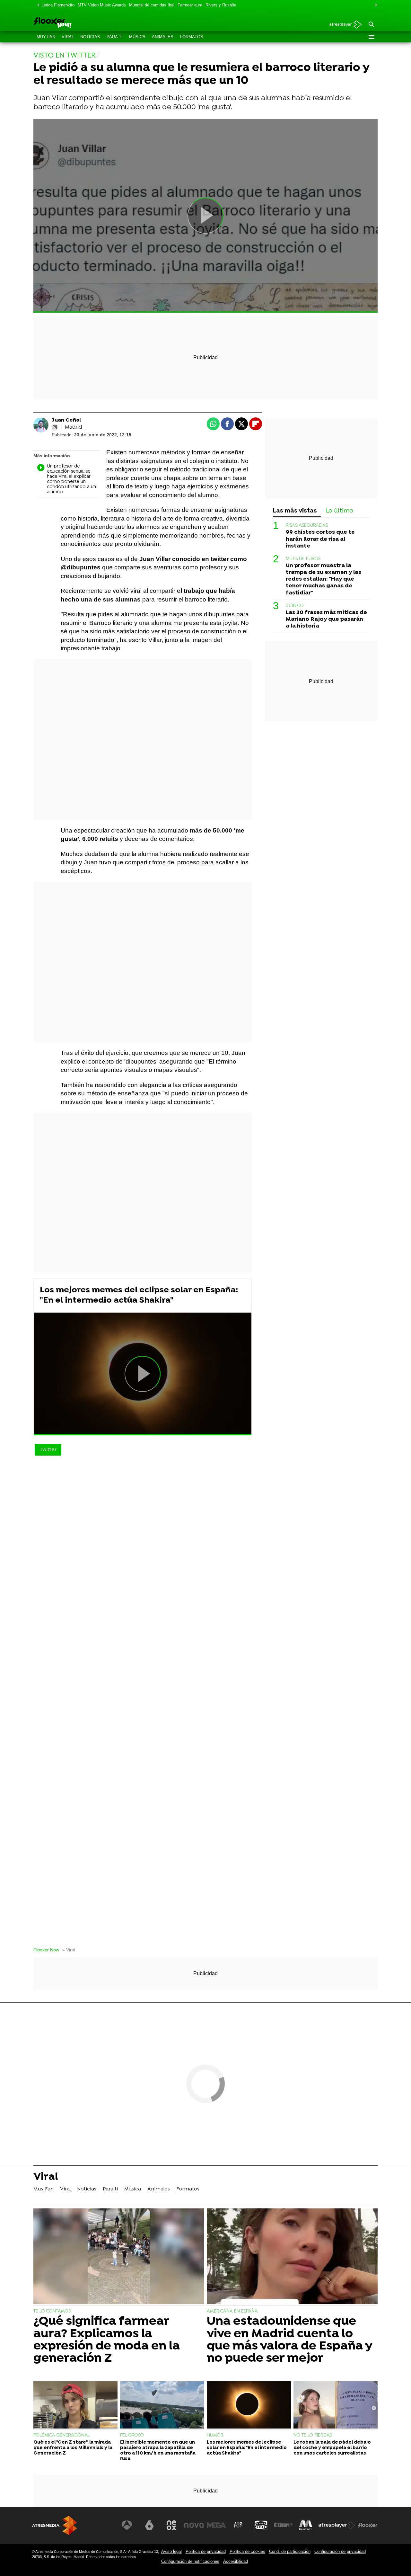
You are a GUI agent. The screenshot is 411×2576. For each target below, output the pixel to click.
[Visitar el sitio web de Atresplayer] (337, 2525)
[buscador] (371, 25)
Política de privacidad (206, 2551)
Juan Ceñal (66, 420)
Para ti (115, 37)
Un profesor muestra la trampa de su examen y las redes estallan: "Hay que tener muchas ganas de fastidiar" (324, 579)
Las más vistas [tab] (295, 511)
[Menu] (371, 37)
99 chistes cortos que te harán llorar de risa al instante (320, 539)
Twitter (48, 1450)
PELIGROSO (132, 2435)
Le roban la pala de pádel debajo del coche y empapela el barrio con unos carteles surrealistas (332, 2448)
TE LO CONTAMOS (52, 2311)
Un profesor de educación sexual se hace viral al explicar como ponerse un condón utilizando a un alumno (71, 479)
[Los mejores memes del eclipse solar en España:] (249, 2406)
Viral (68, 37)
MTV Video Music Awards (102, 5)
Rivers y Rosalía (221, 5)
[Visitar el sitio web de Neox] (171, 2525)
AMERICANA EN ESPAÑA (232, 2311)
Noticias (90, 37)
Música (137, 37)
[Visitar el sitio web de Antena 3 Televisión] (127, 2525)
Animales (163, 37)
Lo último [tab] (340, 511)
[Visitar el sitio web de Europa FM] (283, 2525)
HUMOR (215, 2435)
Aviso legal (171, 2551)
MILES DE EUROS (303, 559)
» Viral (69, 1950)
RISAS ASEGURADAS (307, 526)
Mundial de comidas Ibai (152, 5)
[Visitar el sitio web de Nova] (194, 2525)
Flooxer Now (46, 1950)
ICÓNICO (295, 606)
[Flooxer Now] (77, 23)
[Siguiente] (374, 5)
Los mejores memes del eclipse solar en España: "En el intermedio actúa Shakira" (139, 1295)
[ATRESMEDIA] (55, 2525)
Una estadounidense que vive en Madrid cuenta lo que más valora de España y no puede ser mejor (289, 2340)
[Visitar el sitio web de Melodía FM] (306, 2525)
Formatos (192, 37)
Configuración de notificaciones (190, 2561)
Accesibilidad (236, 2561)
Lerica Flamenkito (58, 5)
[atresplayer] (343, 25)
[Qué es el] (75, 2406)
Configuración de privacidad (340, 2551)
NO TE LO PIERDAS (313, 2435)
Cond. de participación (290, 2551)
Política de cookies (247, 2551)
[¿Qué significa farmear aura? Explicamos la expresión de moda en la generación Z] (119, 2257)
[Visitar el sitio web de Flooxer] (368, 2525)
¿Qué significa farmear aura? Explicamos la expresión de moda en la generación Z (107, 2340)
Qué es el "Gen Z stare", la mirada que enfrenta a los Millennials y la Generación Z (73, 2448)
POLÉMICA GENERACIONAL (62, 2435)
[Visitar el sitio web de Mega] (216, 2525)
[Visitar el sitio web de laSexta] (149, 2525)
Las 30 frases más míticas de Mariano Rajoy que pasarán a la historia (326, 619)
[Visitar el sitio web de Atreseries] (239, 2525)
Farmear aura (190, 5)
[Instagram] (55, 427)
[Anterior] (37, 5)
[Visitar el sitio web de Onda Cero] (261, 2525)
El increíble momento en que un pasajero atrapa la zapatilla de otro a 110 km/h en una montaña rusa (158, 2451)
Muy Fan (46, 37)
